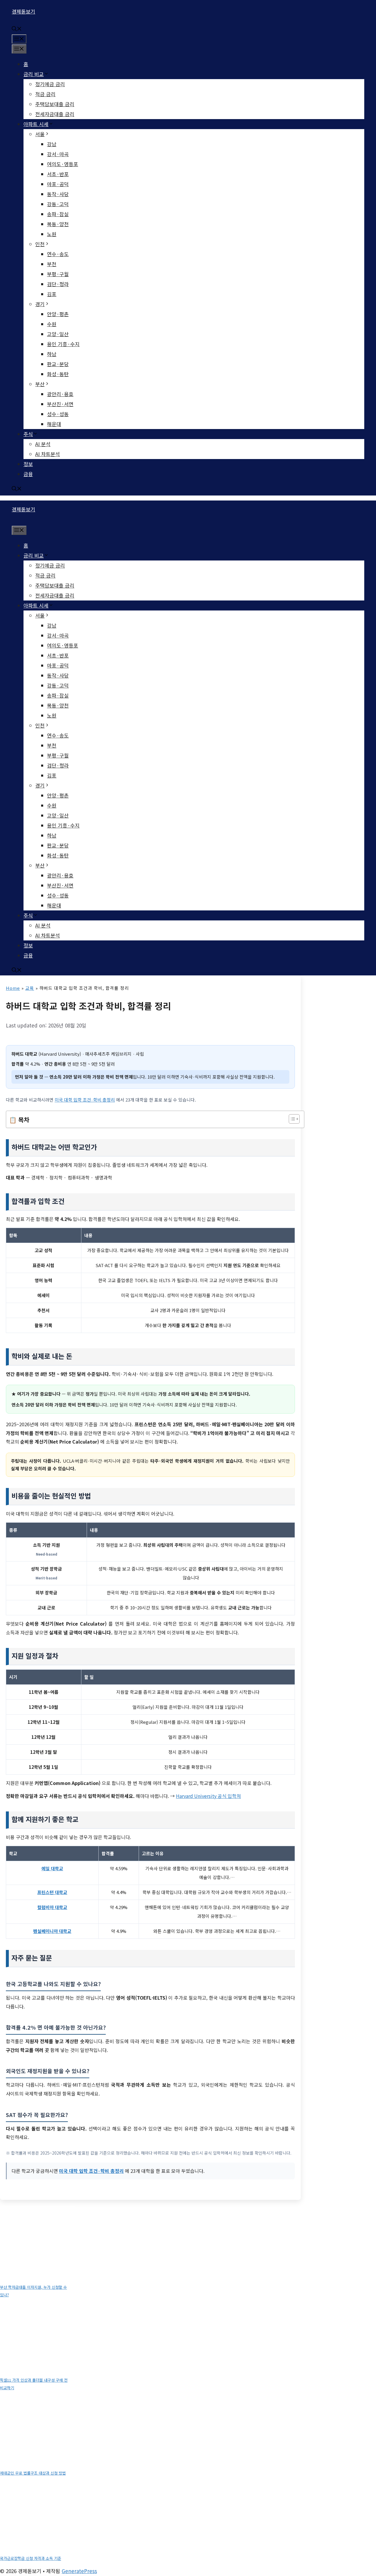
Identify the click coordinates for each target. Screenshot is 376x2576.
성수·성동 (58, 414)
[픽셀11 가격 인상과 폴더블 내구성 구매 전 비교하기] (38, 2338)
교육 (30, 988)
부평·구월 (58, 274)
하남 (52, 354)
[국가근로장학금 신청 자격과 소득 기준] (38, 2516)
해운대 (54, 424)
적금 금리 (45, 94)
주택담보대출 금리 (55, 104)
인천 (40, 244)
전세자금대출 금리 (55, 114)
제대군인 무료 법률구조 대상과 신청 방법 (33, 2473)
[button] (17, 29)
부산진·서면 (60, 404)
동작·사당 (58, 194)
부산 (40, 384)
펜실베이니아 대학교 (52, 1931)
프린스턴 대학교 (52, 1892)
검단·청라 (58, 284)
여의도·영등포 (63, 164)
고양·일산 (58, 334)
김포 (52, 294)
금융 (28, 474)
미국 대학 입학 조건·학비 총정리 (85, 1100)
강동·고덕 (58, 204)
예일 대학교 (52, 1868)
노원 (52, 234)
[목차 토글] (291, 1119)
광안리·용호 (60, 394)
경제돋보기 (23, 11)
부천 (52, 264)
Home (13, 988)
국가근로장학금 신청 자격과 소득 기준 (31, 2558)
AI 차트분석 (48, 454)
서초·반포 (58, 174)
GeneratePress (79, 2571)
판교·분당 (58, 364)
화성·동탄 (58, 374)
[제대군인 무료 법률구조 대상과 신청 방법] (38, 2430)
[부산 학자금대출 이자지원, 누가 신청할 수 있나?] (38, 2245)
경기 (40, 304)
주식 (28, 434)
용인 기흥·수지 (63, 344)
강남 (52, 144)
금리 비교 (34, 74)
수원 (52, 324)
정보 (28, 464)
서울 (40, 134)
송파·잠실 (58, 214)
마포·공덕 (58, 184)
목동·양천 (58, 224)
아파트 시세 (36, 124)
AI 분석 (43, 444)
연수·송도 (58, 254)
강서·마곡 (58, 154)
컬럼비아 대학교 (52, 1907)
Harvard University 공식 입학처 (208, 1796)
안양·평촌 (58, 314)
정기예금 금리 (50, 84)
